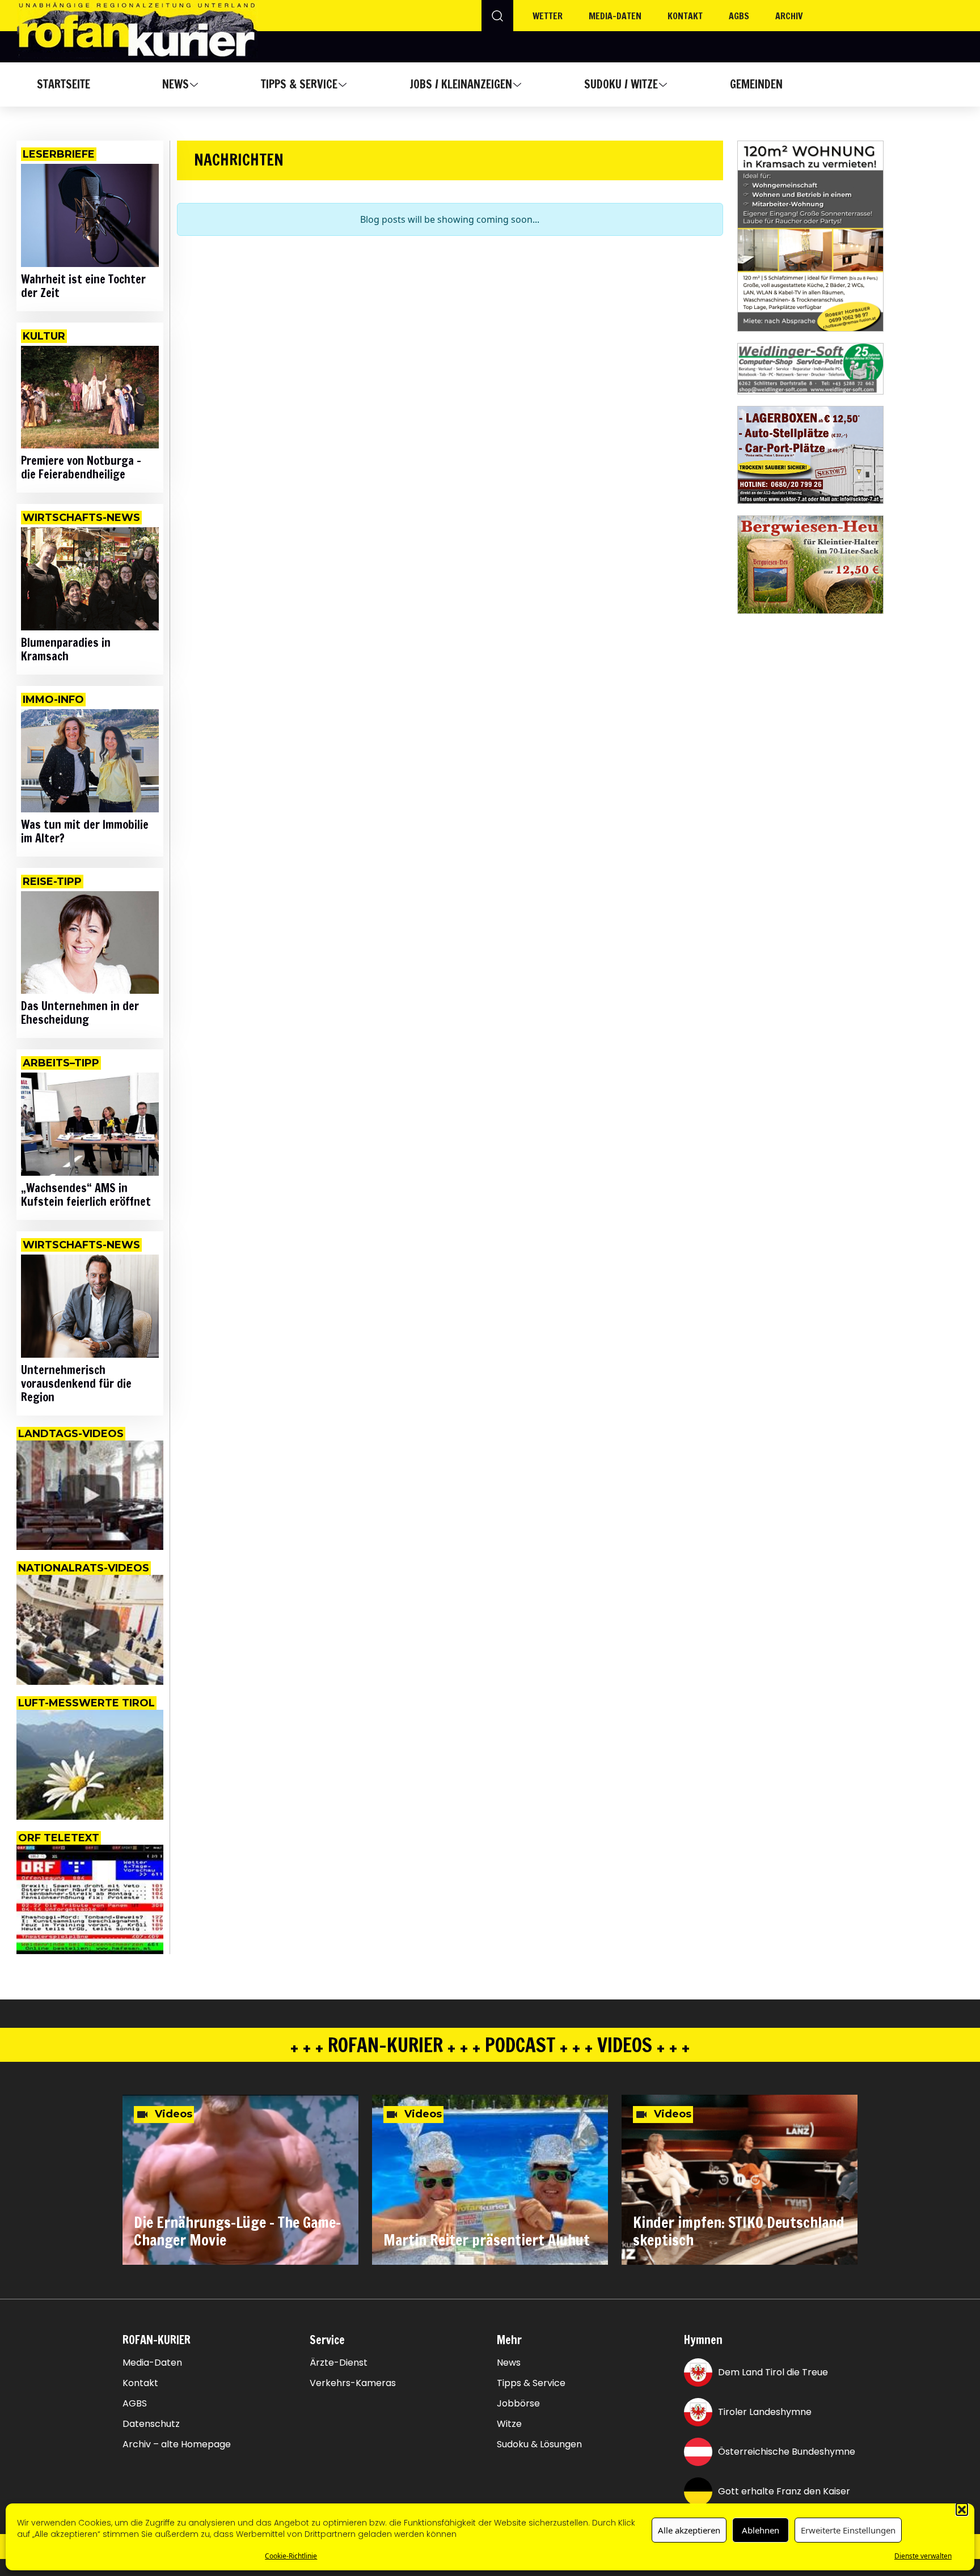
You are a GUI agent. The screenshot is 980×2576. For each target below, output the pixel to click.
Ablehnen (761, 2530)
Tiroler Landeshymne (765, 2412)
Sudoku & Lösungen (539, 2444)
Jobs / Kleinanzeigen (461, 84)
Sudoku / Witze (621, 84)
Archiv (789, 16)
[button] (962, 2509)
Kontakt (685, 16)
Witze (509, 2424)
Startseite (64, 84)
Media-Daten (152, 2363)
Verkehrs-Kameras (353, 2383)
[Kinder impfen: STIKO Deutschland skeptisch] (740, 2180)
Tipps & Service (299, 84)
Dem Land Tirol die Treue (773, 2372)
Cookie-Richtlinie (291, 2556)
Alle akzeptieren (689, 2530)
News (176, 84)
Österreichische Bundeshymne (787, 2452)
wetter (548, 16)
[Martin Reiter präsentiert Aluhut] (490, 2180)
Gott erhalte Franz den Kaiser (784, 2491)
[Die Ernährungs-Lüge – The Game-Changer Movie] (240, 2180)
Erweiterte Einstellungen (848, 2530)
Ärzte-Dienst (339, 2363)
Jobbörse (518, 2404)
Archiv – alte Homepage (177, 2444)
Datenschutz (151, 2424)
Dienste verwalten (923, 2556)
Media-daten (615, 16)
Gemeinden (756, 84)
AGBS (739, 16)
